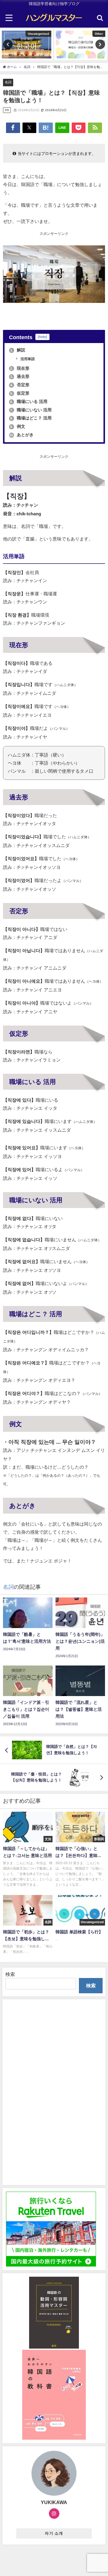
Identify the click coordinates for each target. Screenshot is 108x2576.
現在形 (20, 368)
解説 (18, 350)
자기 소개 (54, 2533)
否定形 (20, 385)
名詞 (8, 82)
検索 (10, 1974)
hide (42, 337)
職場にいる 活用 (29, 401)
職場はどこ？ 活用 (31, 418)
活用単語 (27, 359)
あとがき (21, 435)
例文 (18, 426)
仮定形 (20, 393)
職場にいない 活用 (31, 410)
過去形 (20, 376)
